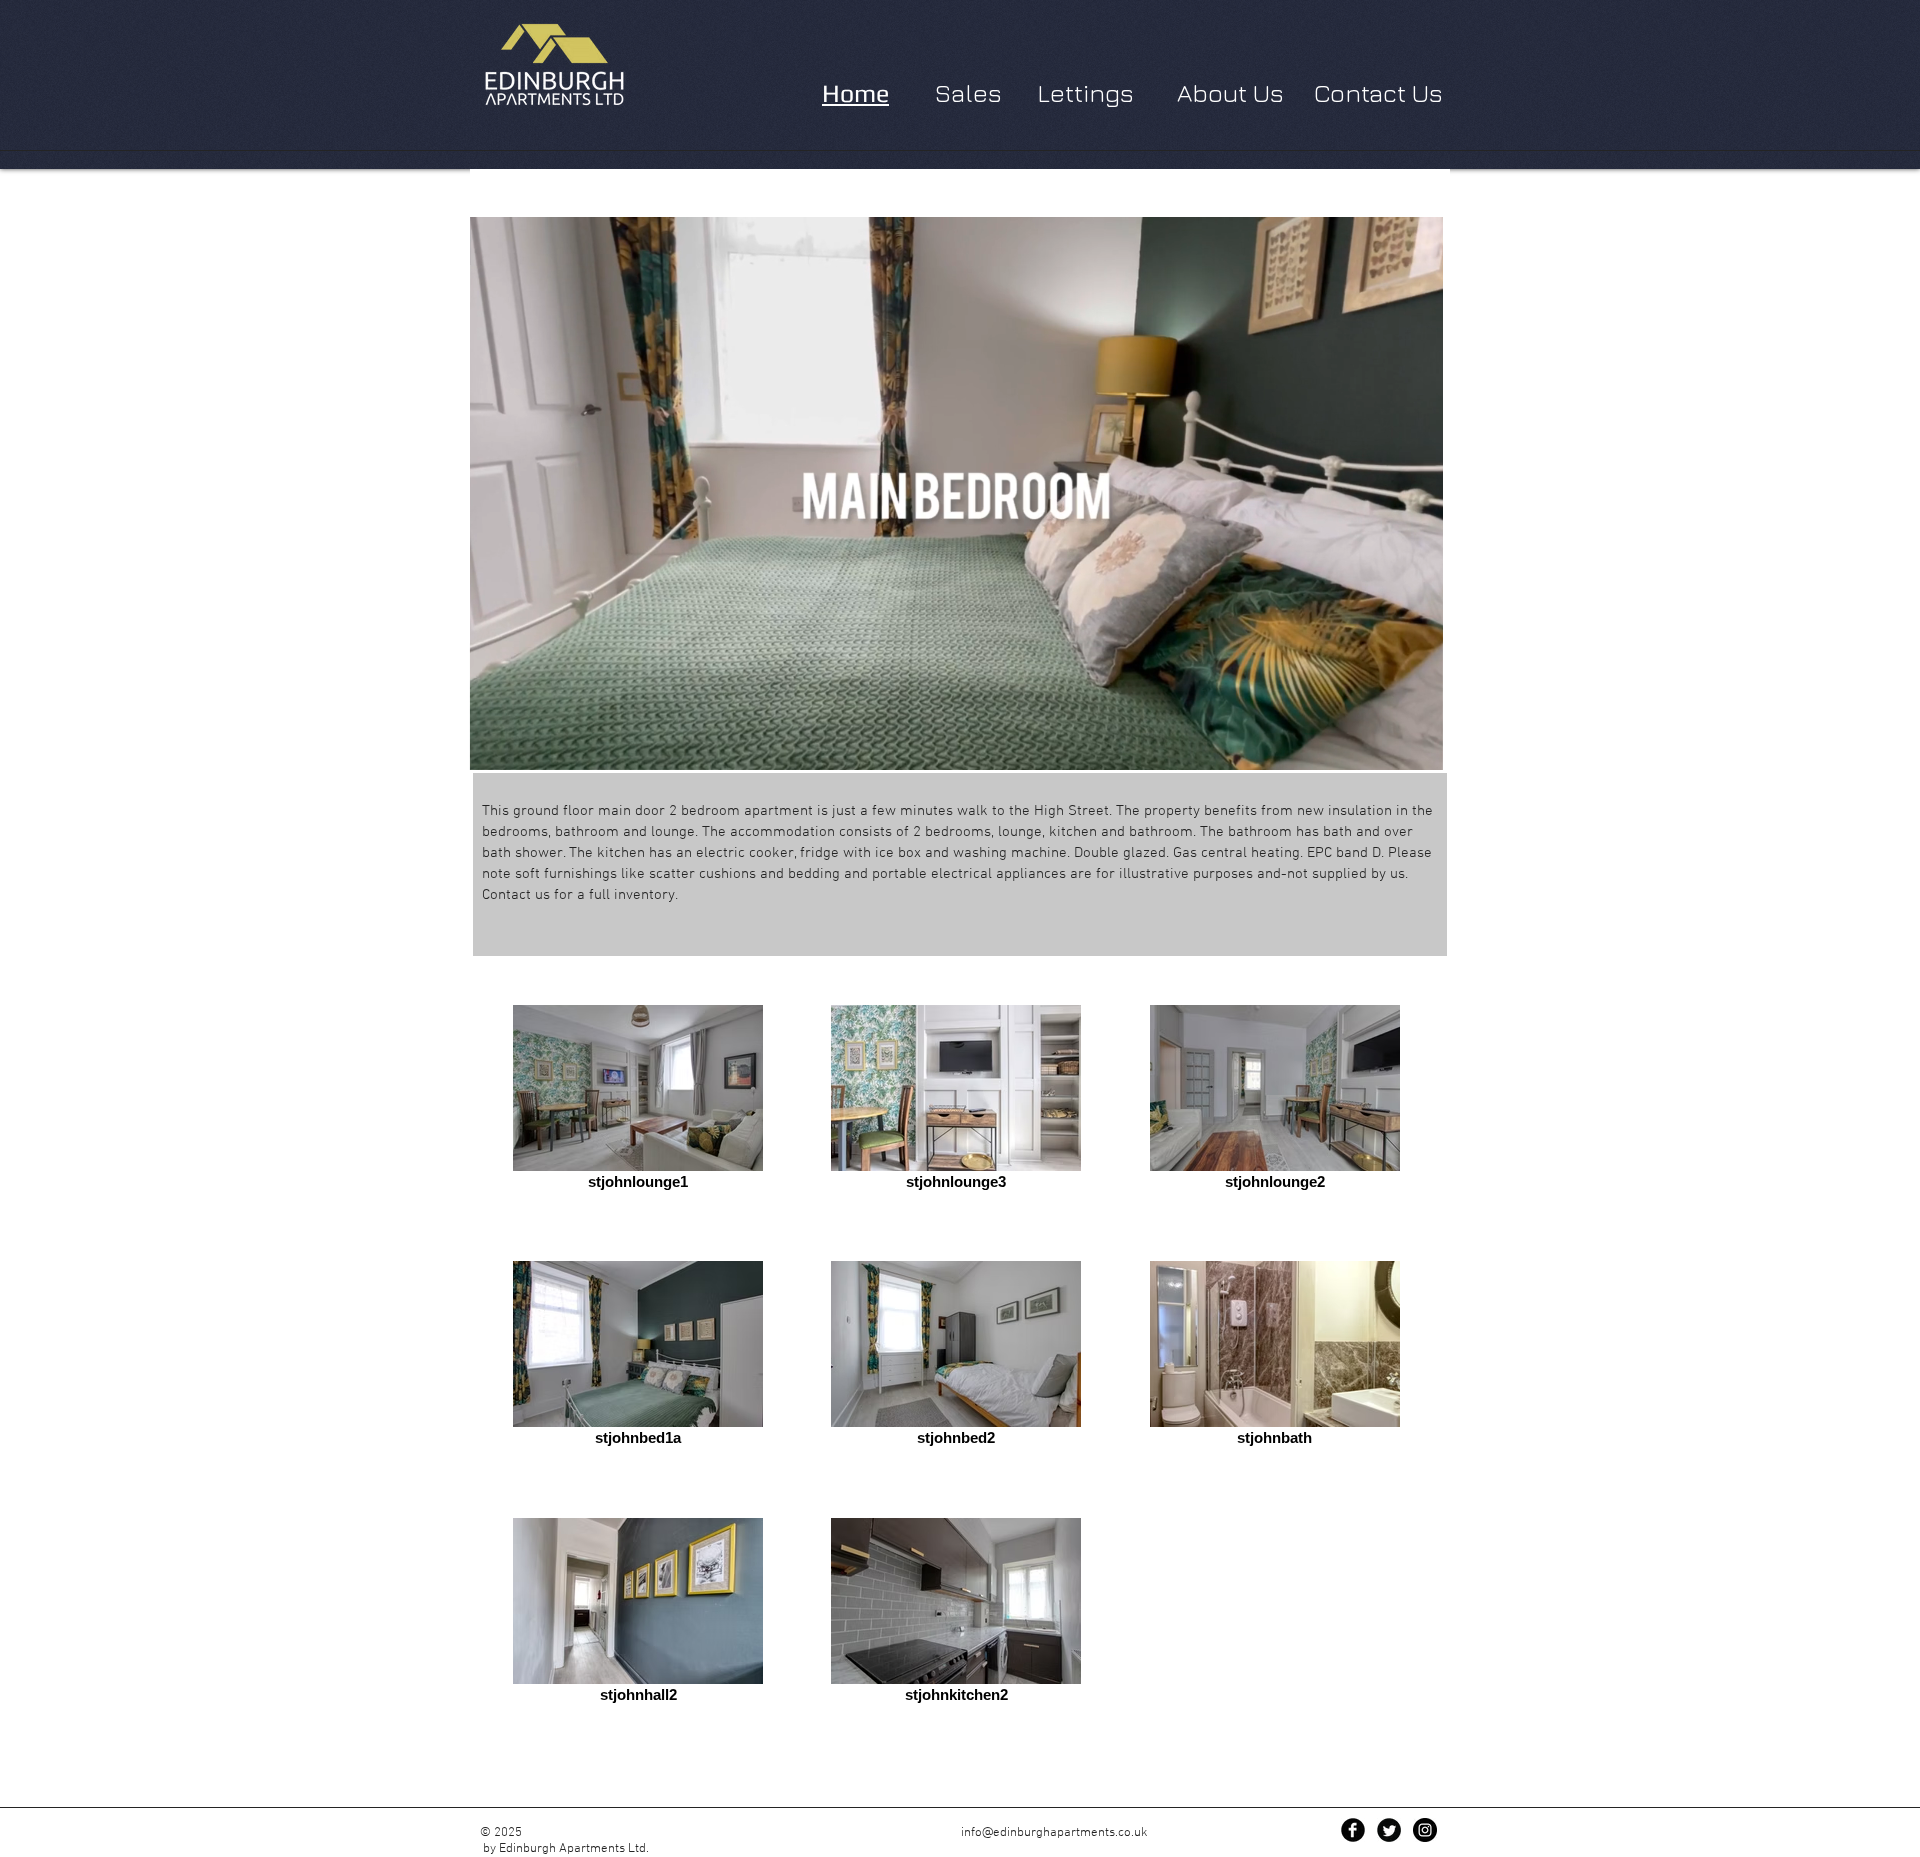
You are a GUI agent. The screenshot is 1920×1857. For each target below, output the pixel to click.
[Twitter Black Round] (1389, 1830)
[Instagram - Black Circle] (1425, 1830)
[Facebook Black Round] (1353, 1830)
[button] (1417, 748)
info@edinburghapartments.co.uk (1054, 1833)
